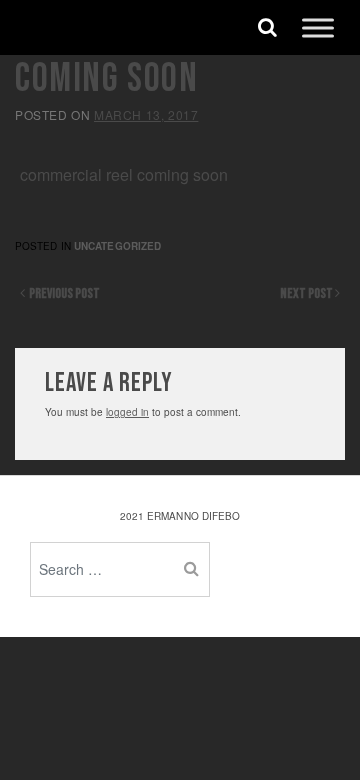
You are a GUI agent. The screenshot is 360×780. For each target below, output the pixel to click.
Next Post (307, 293)
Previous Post (62, 293)
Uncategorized (117, 246)
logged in (127, 412)
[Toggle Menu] (318, 27)
